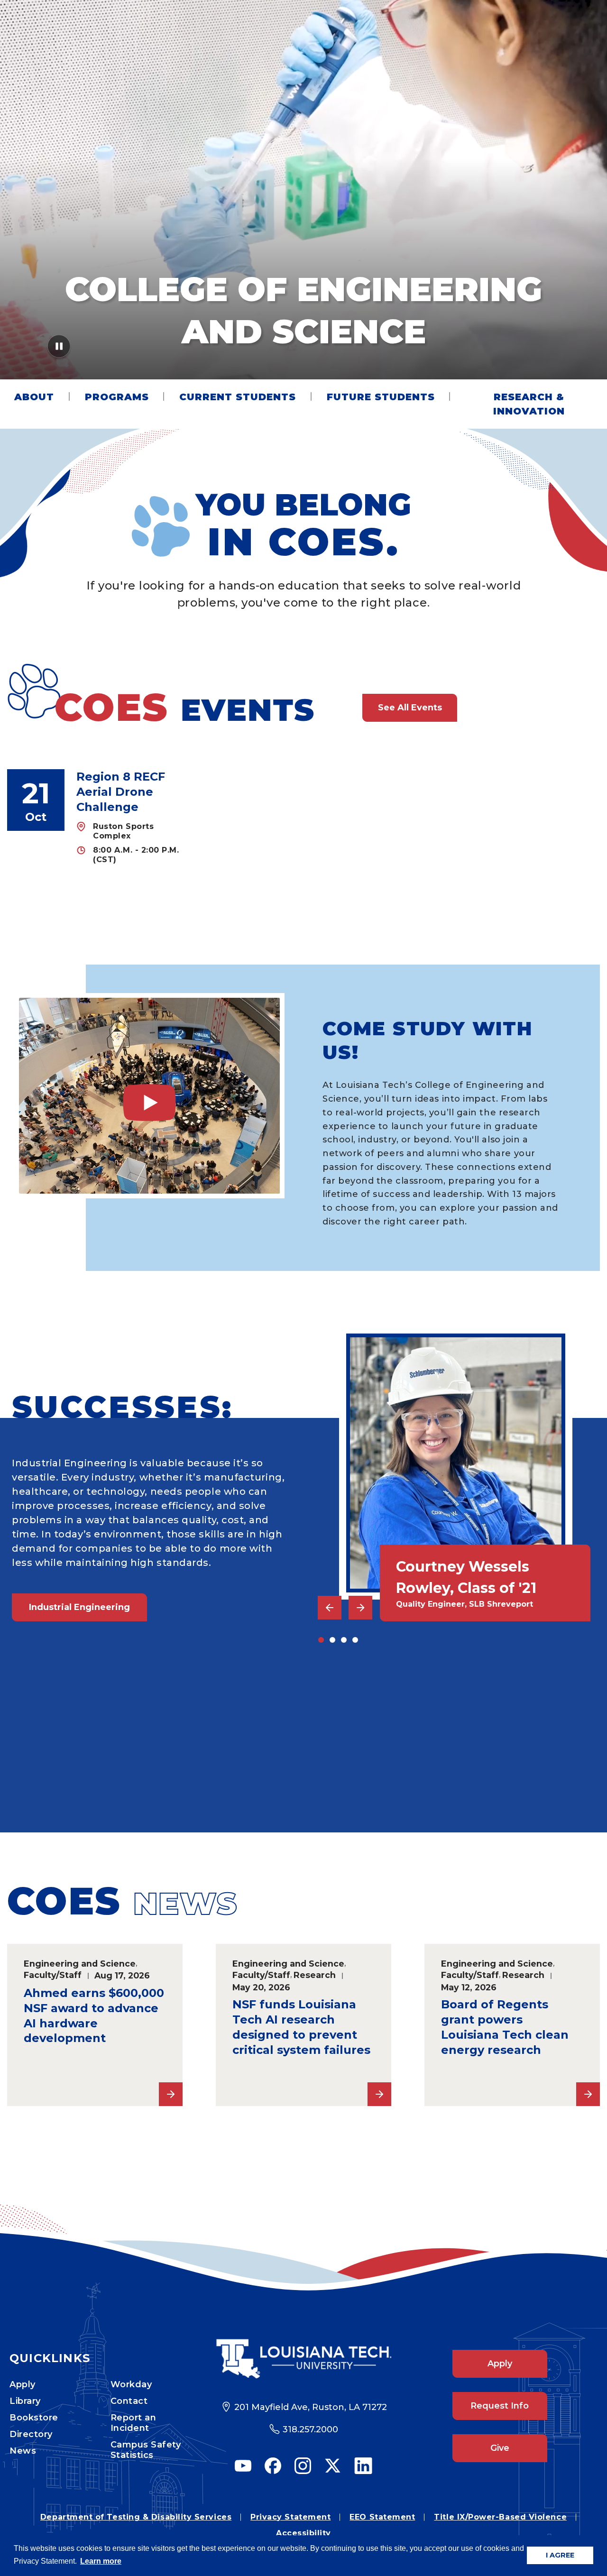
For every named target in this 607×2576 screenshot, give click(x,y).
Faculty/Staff (53, 1975)
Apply (23, 2384)
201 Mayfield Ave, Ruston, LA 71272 (311, 2407)
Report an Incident (133, 2423)
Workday (131, 2384)
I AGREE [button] (560, 2555)
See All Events (410, 708)
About (34, 397)
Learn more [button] (101, 2561)
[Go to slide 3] (344, 1640)
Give (500, 2448)
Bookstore (34, 2418)
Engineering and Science (80, 1964)
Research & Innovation (529, 404)
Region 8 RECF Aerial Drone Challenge (121, 792)
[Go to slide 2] (332, 1640)
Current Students (238, 397)
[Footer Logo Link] (304, 2359)
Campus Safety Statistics (146, 2450)
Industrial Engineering (79, 1607)
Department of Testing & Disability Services (136, 2517)
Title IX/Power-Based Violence (500, 2517)
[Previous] (330, 1608)
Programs (117, 397)
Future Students (381, 397)
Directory (31, 2434)
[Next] (360, 1608)
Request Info (500, 2406)
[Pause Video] (59, 349)
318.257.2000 (310, 2429)
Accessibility (303, 2533)
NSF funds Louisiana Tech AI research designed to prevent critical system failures (301, 2027)
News (23, 2451)
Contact (129, 2401)
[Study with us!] (149, 1096)
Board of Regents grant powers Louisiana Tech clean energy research (505, 2027)
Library (25, 2401)
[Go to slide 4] (355, 1640)
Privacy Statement (290, 2517)
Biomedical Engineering (84, 1764)
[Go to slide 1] (321, 1640)
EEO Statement (382, 2517)
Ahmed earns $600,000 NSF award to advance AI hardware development (94, 2016)
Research (315, 1975)
